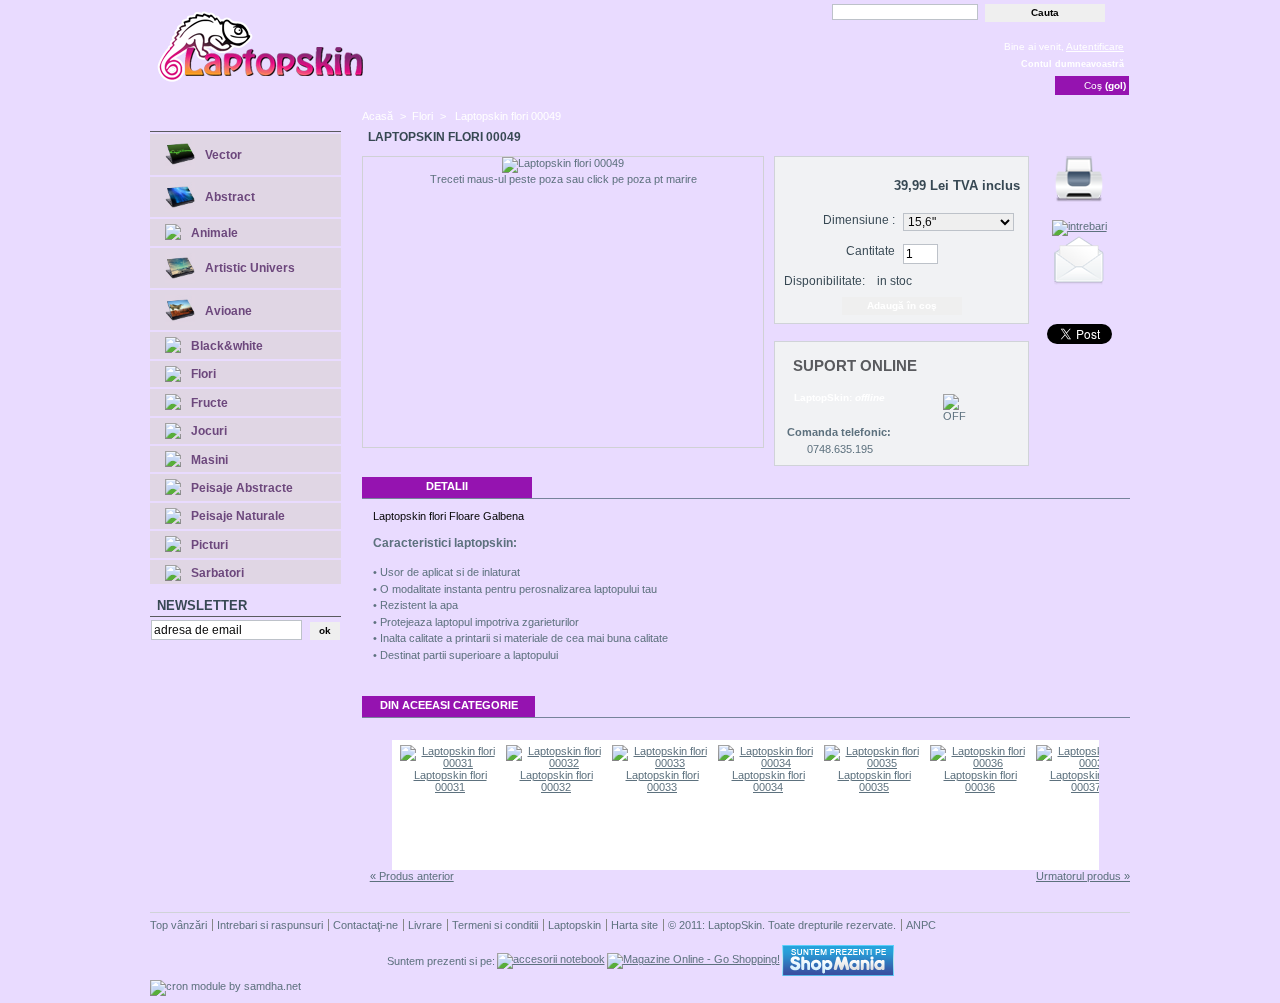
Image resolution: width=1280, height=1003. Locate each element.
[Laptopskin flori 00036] (980, 763)
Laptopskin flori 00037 (1086, 781)
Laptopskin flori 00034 (768, 781)
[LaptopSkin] (262, 80)
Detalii (447, 486)
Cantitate (870, 251)
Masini (209, 460)
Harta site (634, 925)
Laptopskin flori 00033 (662, 781)
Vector (223, 155)
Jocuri (209, 431)
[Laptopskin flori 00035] (874, 763)
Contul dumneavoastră (1072, 64)
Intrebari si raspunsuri (270, 925)
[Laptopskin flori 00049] (563, 165)
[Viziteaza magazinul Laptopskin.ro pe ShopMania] (838, 972)
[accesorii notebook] (551, 959)
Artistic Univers (250, 268)
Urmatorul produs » (1083, 876)
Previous (375, 805)
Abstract (230, 197)
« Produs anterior (412, 876)
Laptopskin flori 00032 (556, 781)
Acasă (377, 116)
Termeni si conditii (495, 925)
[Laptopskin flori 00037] (1086, 763)
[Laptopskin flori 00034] (768, 763)
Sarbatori (217, 573)
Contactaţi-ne (365, 925)
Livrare (425, 925)
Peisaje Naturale (238, 516)
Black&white (227, 346)
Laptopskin (574, 925)
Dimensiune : (859, 220)
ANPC (921, 925)
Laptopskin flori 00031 (450, 781)
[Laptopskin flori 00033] (662, 763)
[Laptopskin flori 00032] (556, 763)
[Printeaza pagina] (1079, 202)
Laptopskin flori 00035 (874, 781)
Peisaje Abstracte (242, 488)
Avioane (228, 311)
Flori (203, 374)
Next (1115, 805)
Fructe (209, 403)
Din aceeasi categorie (449, 705)
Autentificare (1095, 46)
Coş (1105, 85)
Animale (214, 233)
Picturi (209, 545)
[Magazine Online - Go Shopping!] (693, 959)
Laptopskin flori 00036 (980, 781)
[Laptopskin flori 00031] (450, 763)
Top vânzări (178, 925)
